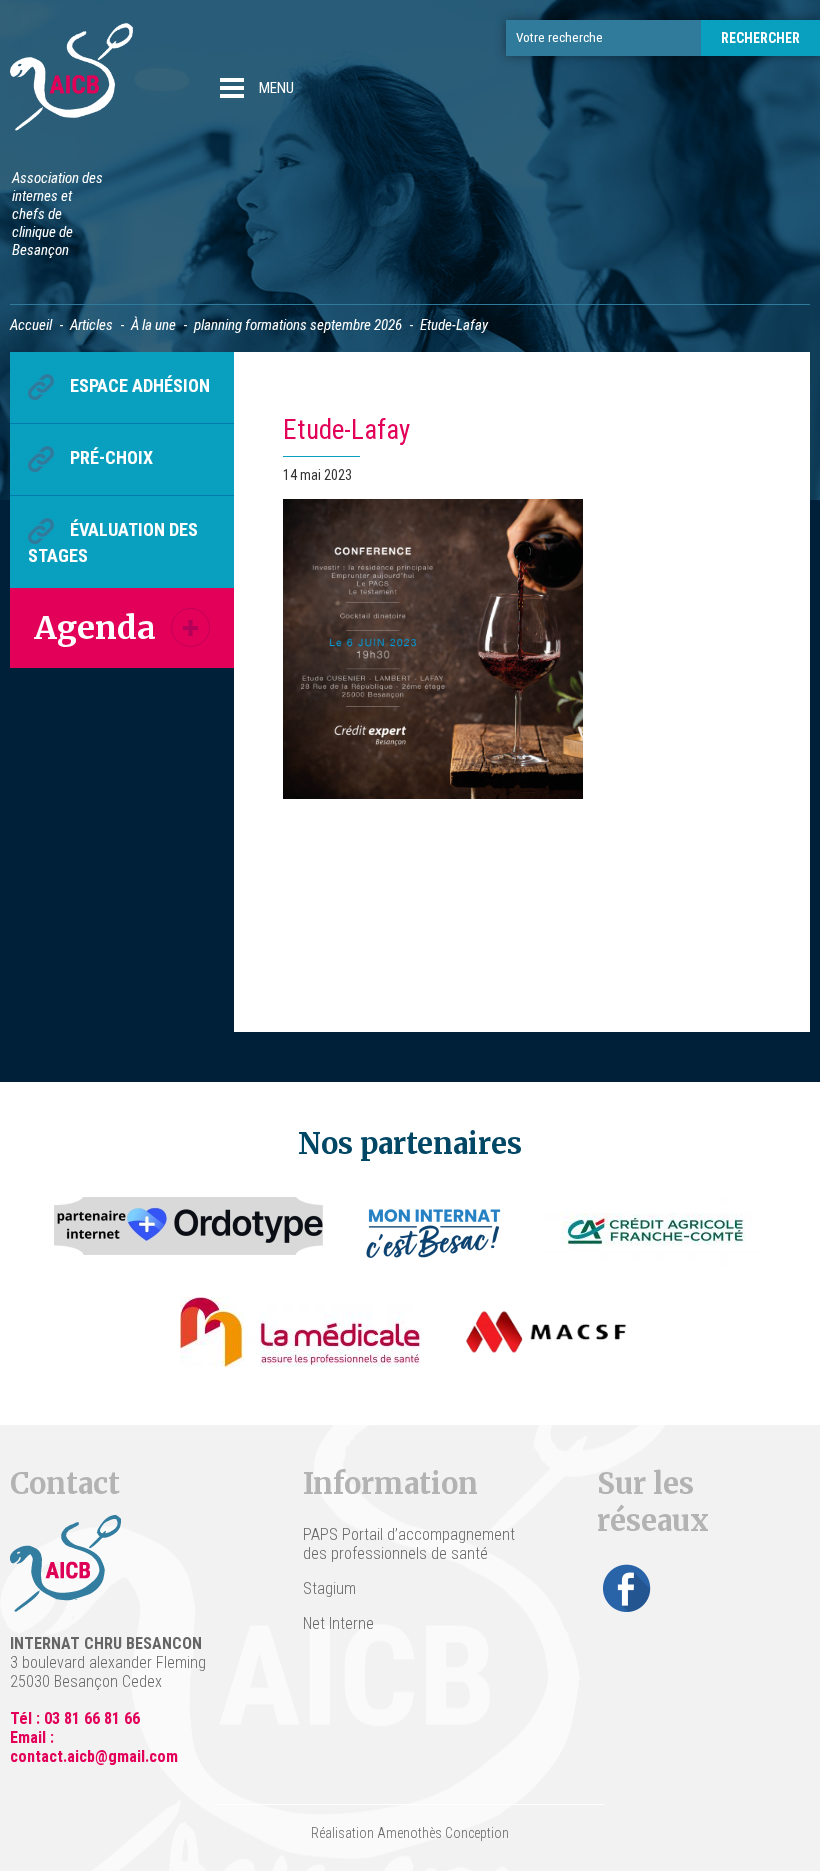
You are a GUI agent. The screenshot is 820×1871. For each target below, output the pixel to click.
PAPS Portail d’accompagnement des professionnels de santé (409, 1544)
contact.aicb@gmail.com (94, 1756)
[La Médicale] (300, 1332)
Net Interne (338, 1623)
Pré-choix (111, 457)
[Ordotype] (189, 1232)
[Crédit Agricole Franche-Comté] (655, 1232)
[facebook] (627, 1588)
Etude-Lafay (346, 430)
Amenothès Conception (443, 1833)
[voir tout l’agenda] (190, 627)
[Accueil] (71, 79)
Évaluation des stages (113, 542)
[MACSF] (546, 1332)
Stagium (329, 1588)
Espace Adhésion (140, 385)
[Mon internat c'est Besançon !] (434, 1232)
